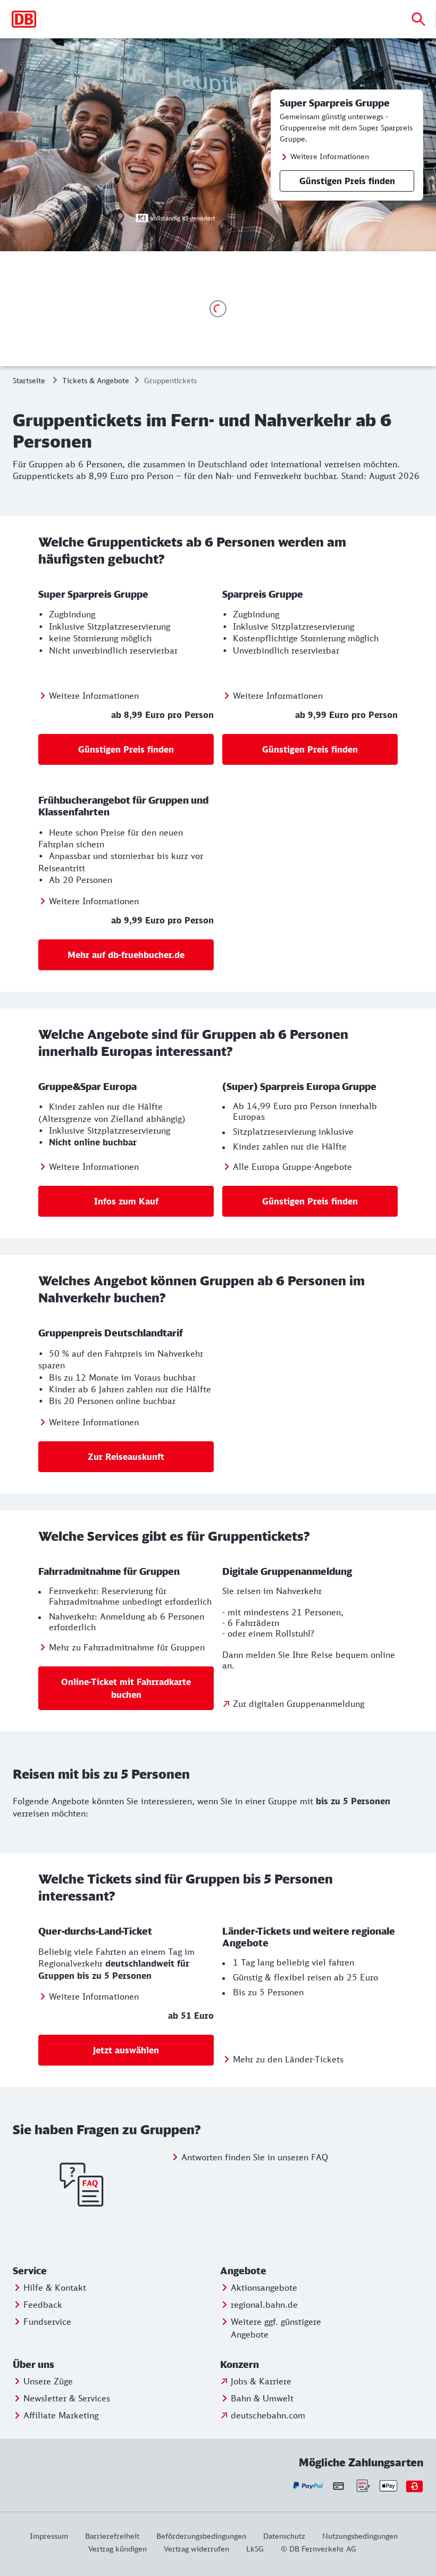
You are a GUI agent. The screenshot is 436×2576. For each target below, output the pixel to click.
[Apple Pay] (388, 2486)
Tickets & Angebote (96, 380)
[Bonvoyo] (414, 2486)
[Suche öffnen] (418, 19)
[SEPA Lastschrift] (362, 2486)
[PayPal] (308, 2486)
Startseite (29, 380)
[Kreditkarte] (338, 2486)
